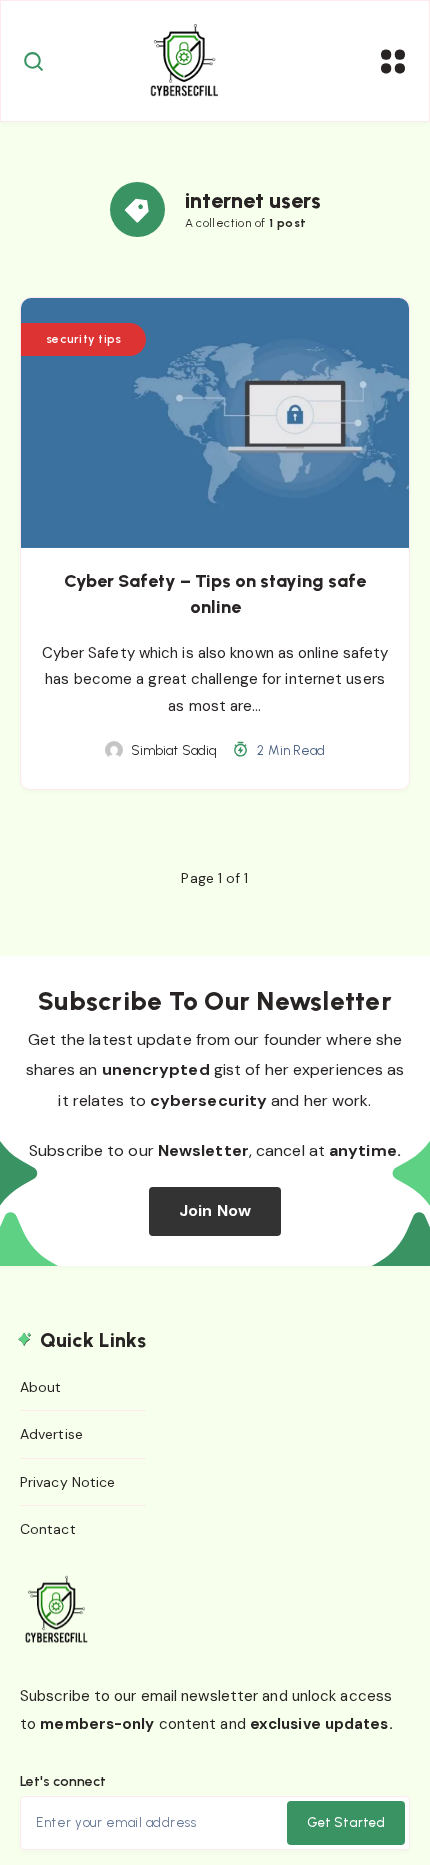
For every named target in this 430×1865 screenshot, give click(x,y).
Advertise (51, 1434)
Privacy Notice (67, 1482)
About (41, 1387)
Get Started (346, 1822)
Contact (48, 1529)
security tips (83, 339)
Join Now (215, 1210)
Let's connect (63, 1781)
